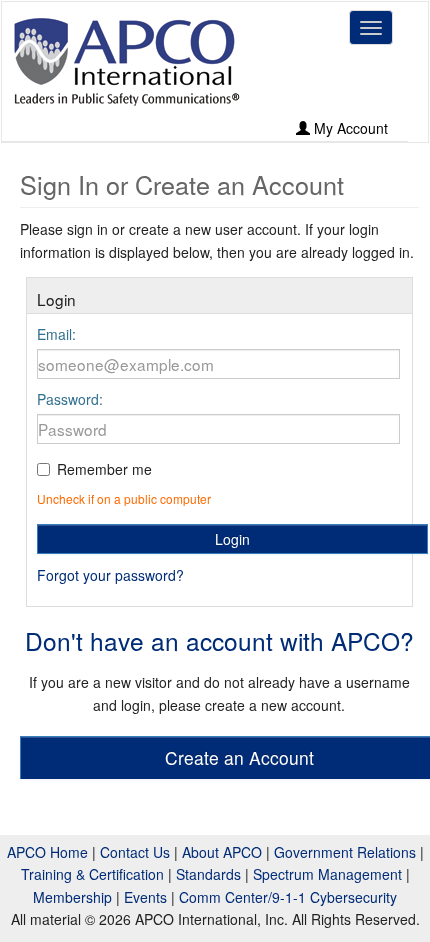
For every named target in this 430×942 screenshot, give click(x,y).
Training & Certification (92, 874)
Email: (56, 334)
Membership (72, 897)
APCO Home (47, 852)
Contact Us (135, 852)
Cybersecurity (353, 897)
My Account (349, 128)
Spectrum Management (327, 874)
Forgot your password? (110, 575)
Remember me (104, 469)
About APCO (222, 852)
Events (145, 897)
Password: (70, 399)
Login (232, 539)
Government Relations (345, 852)
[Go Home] (127, 61)
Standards (208, 874)
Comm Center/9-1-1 (242, 897)
